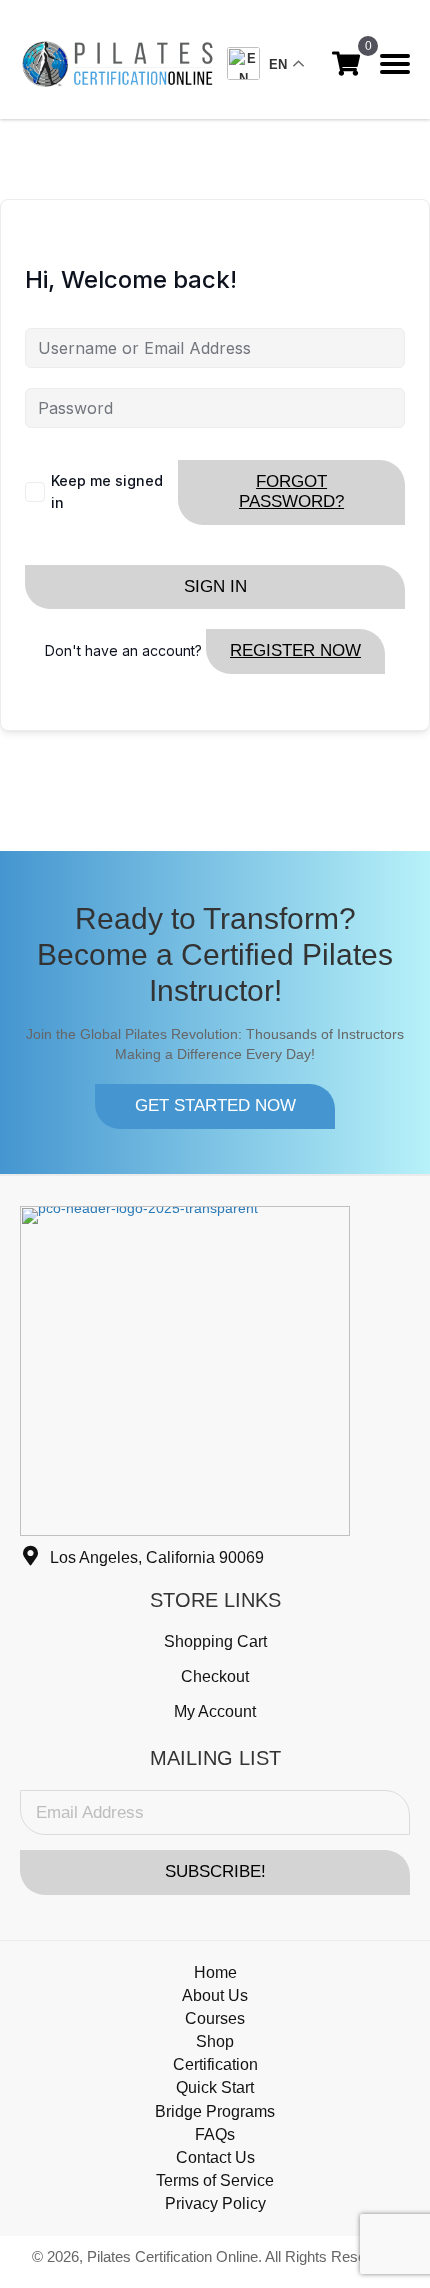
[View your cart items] (346, 63)
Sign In (215, 586)
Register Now (295, 650)
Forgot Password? (291, 491)
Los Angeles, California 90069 (157, 1557)
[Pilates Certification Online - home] (118, 64)
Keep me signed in (107, 491)
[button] (215, 1106)
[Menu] (395, 64)
